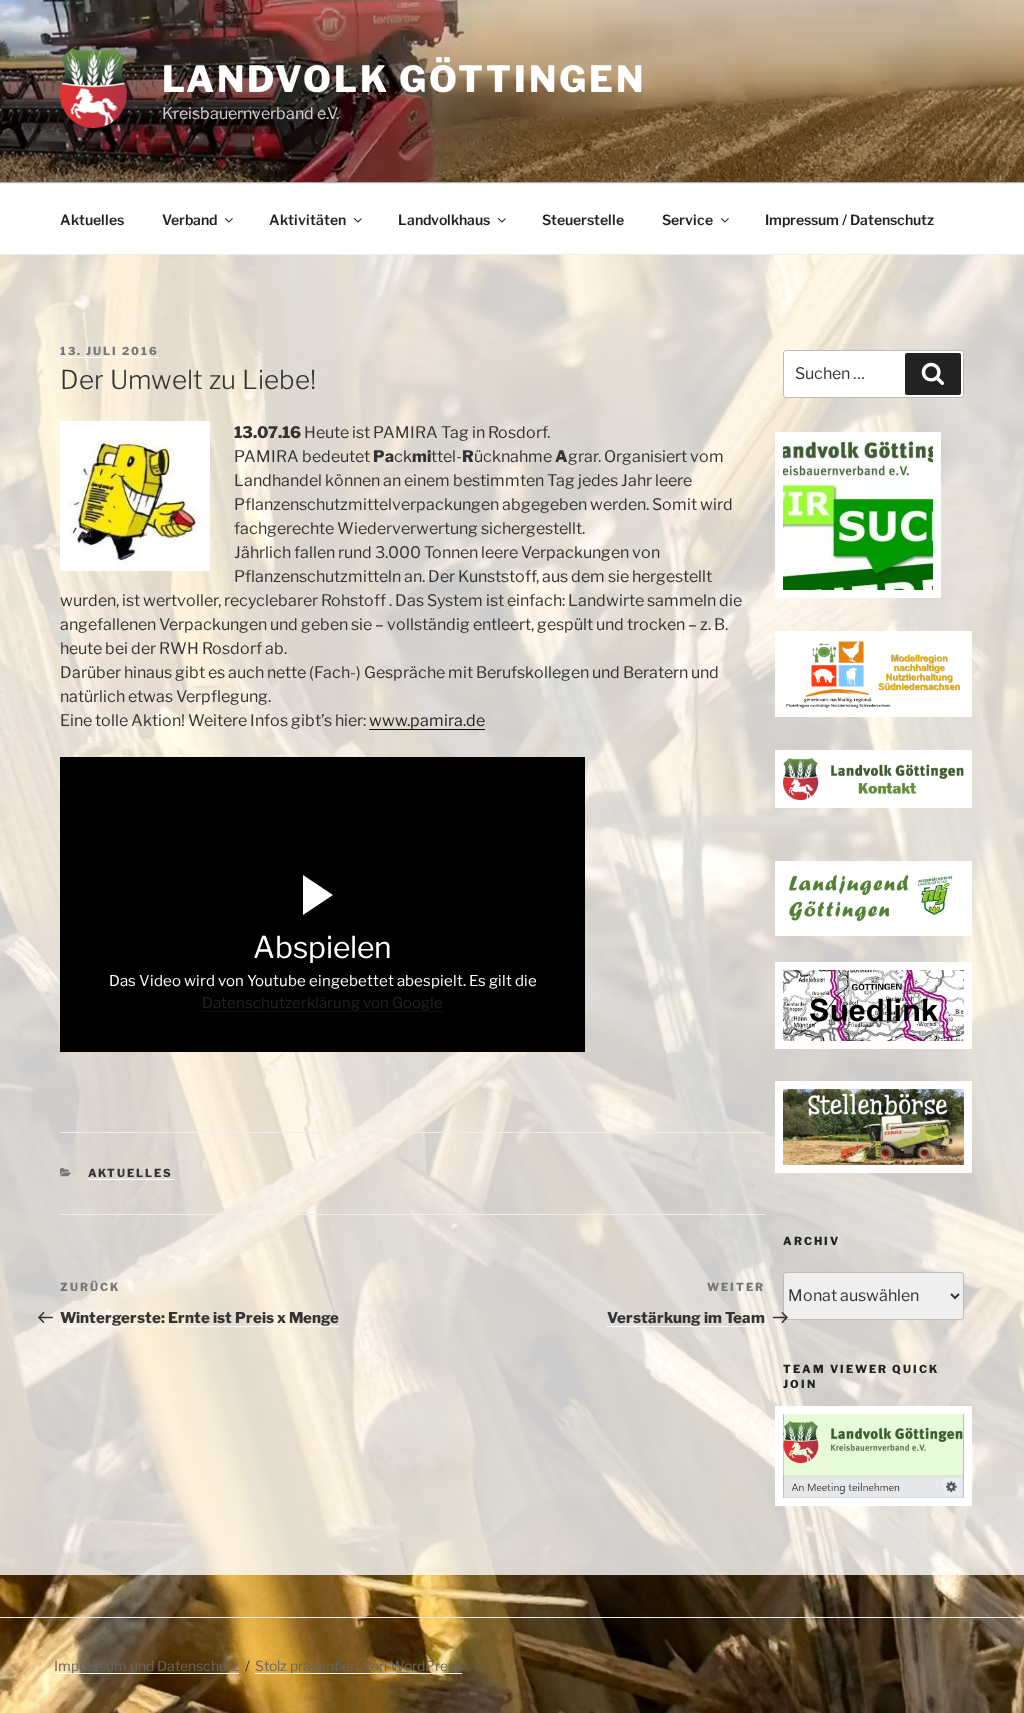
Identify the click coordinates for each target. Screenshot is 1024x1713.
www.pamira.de (427, 720)
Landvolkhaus (444, 219)
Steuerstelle (583, 219)
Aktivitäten (307, 219)
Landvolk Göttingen (404, 79)
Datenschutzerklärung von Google (322, 1003)
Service (687, 219)
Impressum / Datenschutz (849, 219)
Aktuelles (92, 219)
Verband (189, 219)
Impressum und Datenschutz (146, 1665)
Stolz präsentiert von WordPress (358, 1665)
